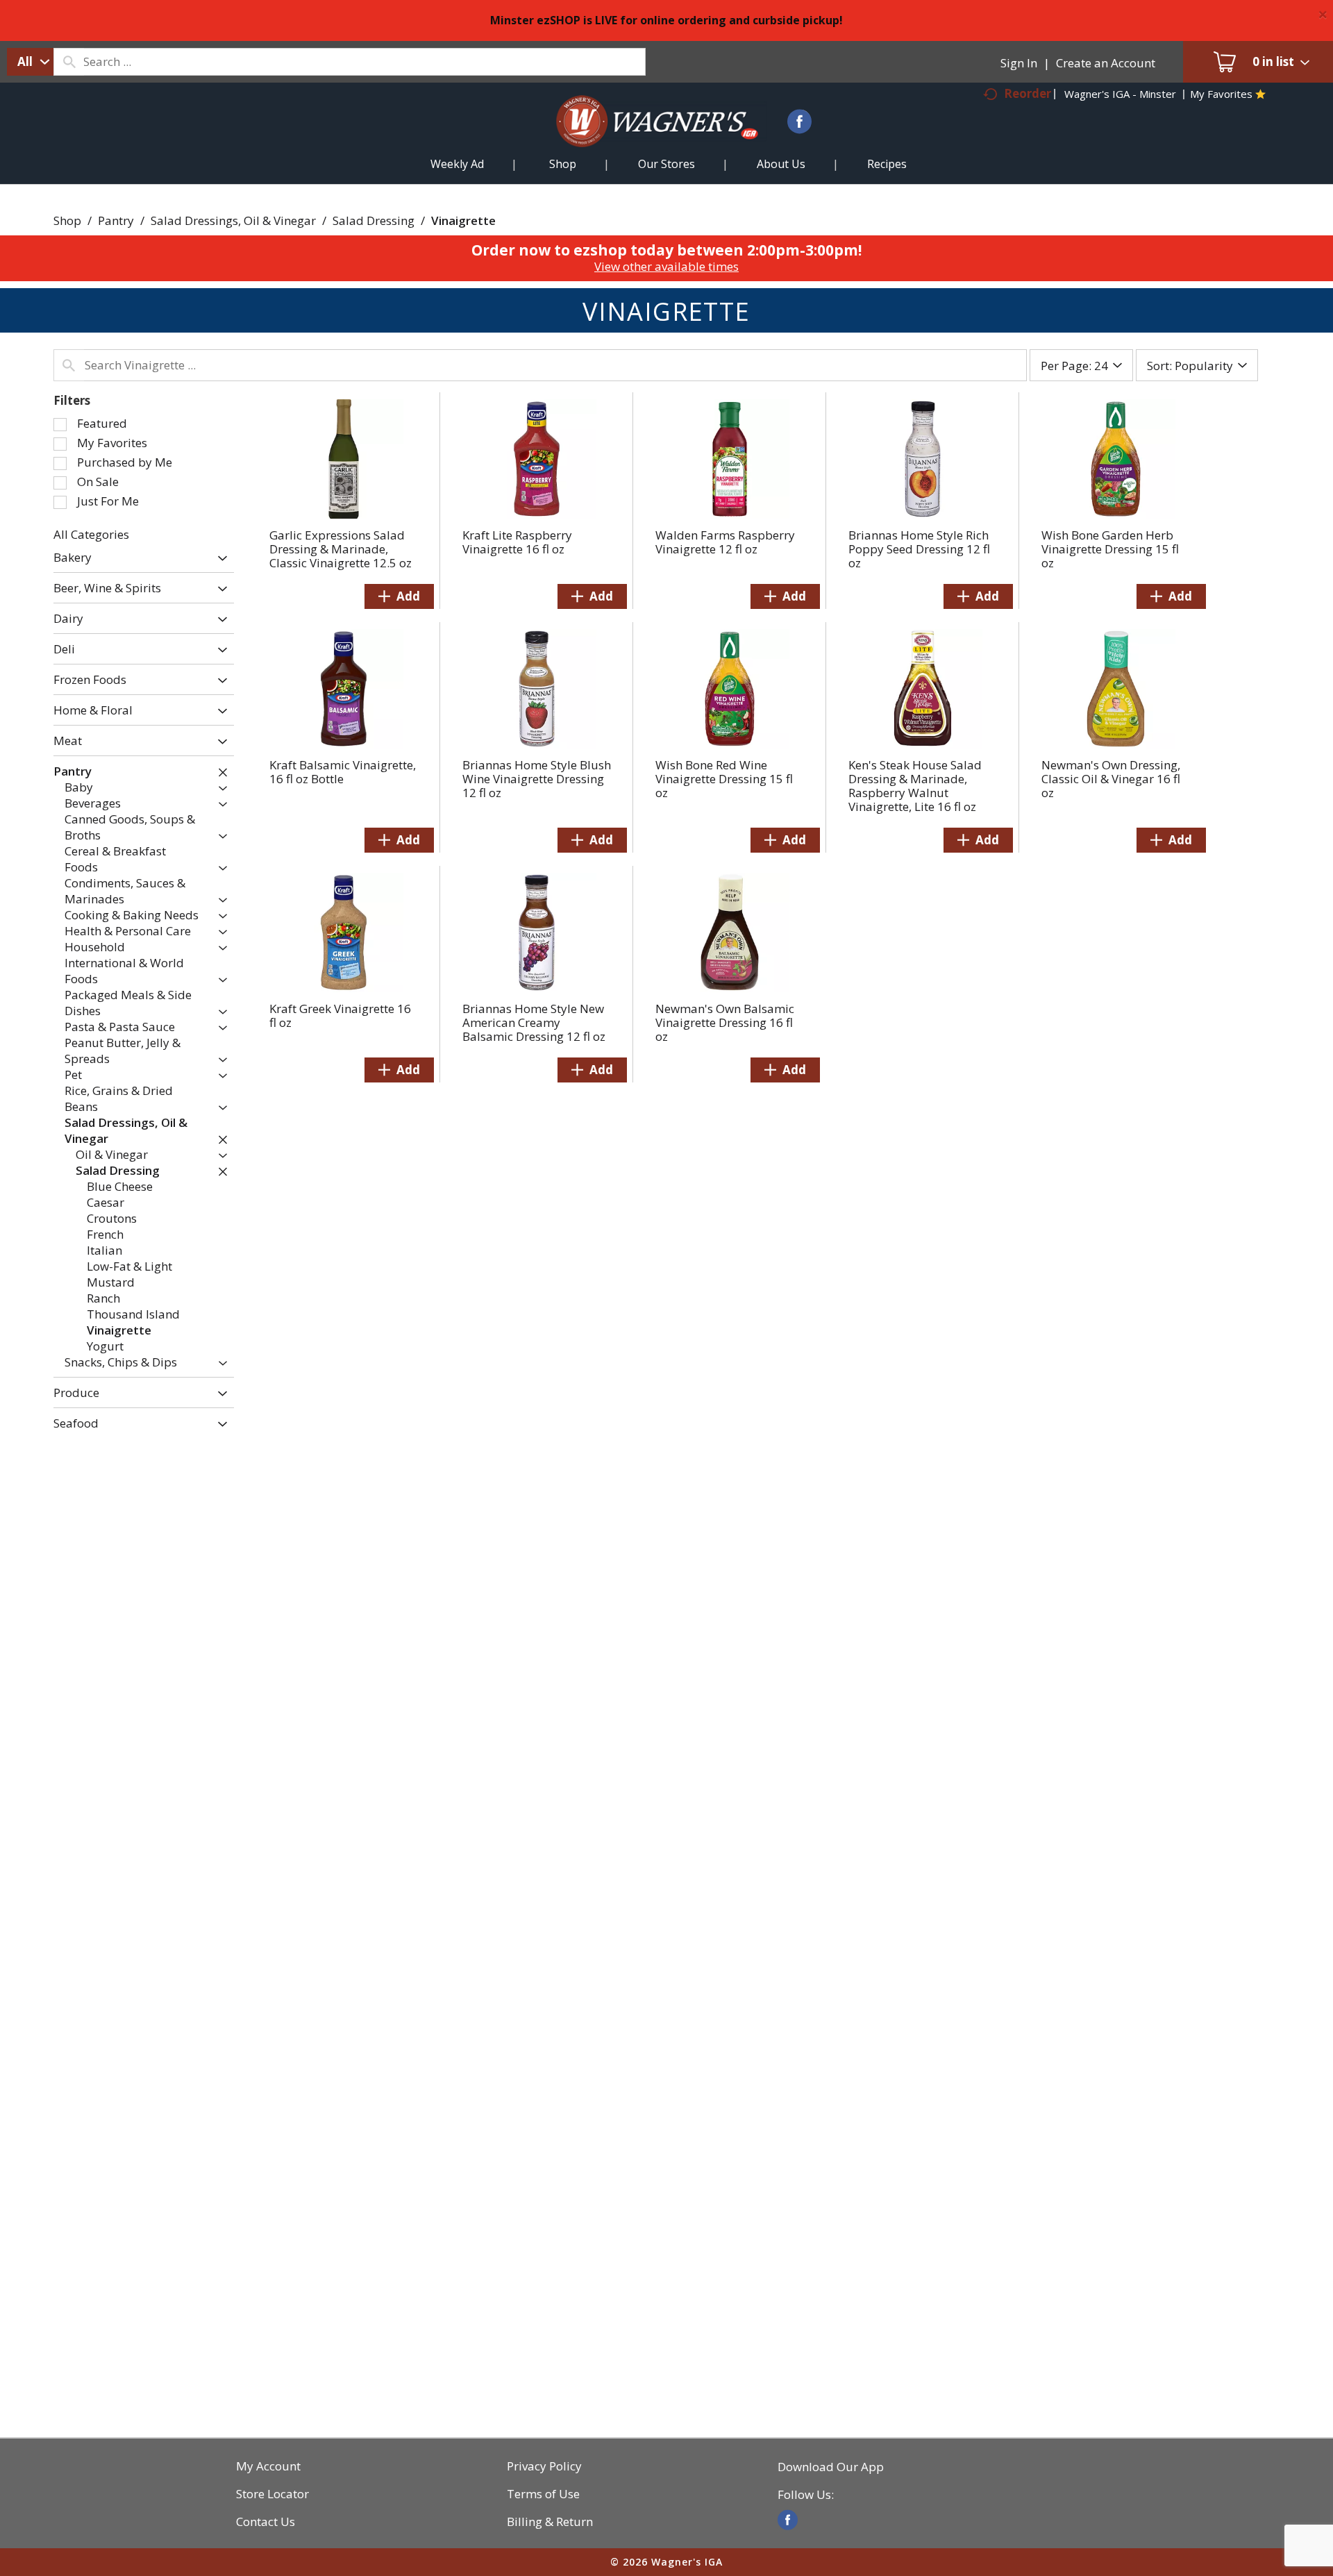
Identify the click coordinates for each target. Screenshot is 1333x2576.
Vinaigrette (463, 220)
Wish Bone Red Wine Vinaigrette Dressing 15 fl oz (724, 779)
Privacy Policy (544, 2466)
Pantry (116, 220)
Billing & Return (550, 2522)
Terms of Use (543, 2494)
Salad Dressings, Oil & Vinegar (233, 220)
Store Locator (273, 2494)
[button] (219, 559)
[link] (788, 2520)
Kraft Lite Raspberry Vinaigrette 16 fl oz (517, 542)
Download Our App (831, 2467)
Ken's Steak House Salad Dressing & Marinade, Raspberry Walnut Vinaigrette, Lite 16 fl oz (915, 786)
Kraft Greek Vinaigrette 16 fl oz (340, 1015)
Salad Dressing (374, 220)
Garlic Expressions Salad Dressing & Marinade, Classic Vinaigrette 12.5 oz (341, 549)
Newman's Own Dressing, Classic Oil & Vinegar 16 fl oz (1111, 779)
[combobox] (30, 62)
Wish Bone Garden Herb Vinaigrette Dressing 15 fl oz (1110, 549)
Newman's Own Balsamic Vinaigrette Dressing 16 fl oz (725, 1022)
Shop (67, 220)
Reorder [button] (1028, 93)
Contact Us (266, 2522)
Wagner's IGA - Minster (1120, 94)
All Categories (91, 534)
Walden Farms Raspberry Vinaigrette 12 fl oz (725, 542)
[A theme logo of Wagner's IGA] (646, 138)
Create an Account (1106, 63)
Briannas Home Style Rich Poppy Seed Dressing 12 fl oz (919, 549)
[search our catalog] (69, 62)
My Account (268, 2466)
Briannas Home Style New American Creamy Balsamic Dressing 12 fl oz (534, 1022)
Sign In (1019, 63)
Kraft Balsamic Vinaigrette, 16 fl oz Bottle (343, 772)
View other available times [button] (666, 266)
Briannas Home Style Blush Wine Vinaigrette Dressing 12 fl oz (537, 779)
